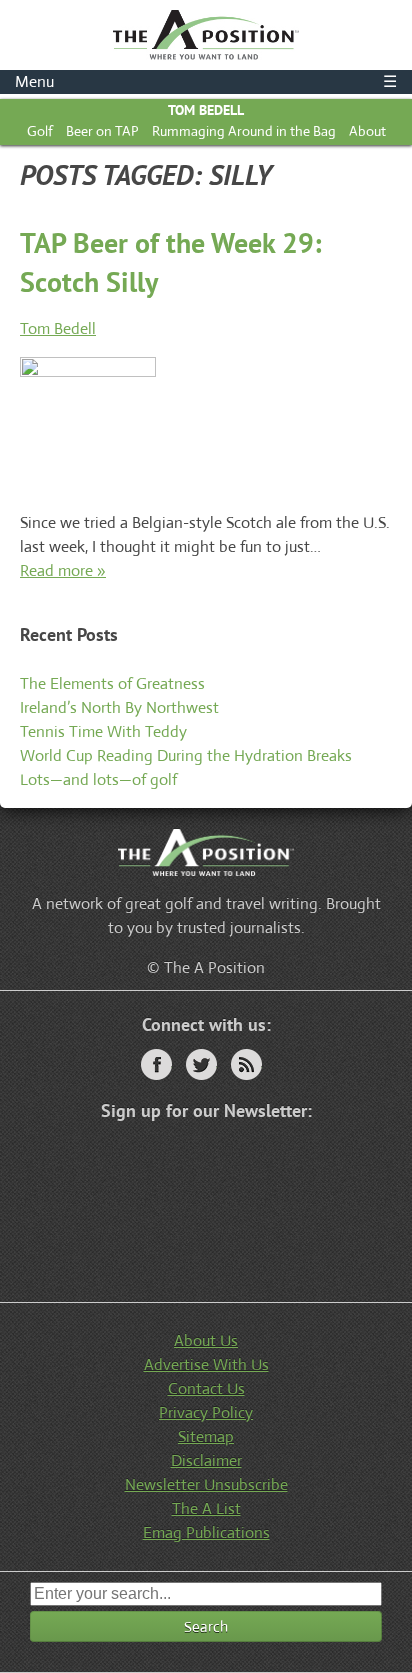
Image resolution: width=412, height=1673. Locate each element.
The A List (206, 1508)
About (367, 131)
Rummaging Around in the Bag (244, 131)
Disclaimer (206, 1460)
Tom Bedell (206, 110)
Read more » (63, 570)
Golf (40, 131)
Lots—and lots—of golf (98, 779)
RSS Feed (246, 1064)
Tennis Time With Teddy (103, 731)
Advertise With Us (206, 1364)
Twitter (201, 1064)
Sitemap (206, 1436)
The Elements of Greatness (112, 683)
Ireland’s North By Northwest (119, 707)
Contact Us (206, 1388)
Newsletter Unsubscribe (206, 1484)
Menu (206, 81)
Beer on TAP (102, 131)
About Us (206, 1340)
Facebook (156, 1064)
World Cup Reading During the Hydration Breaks (186, 755)
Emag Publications (206, 1532)
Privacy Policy (206, 1412)
